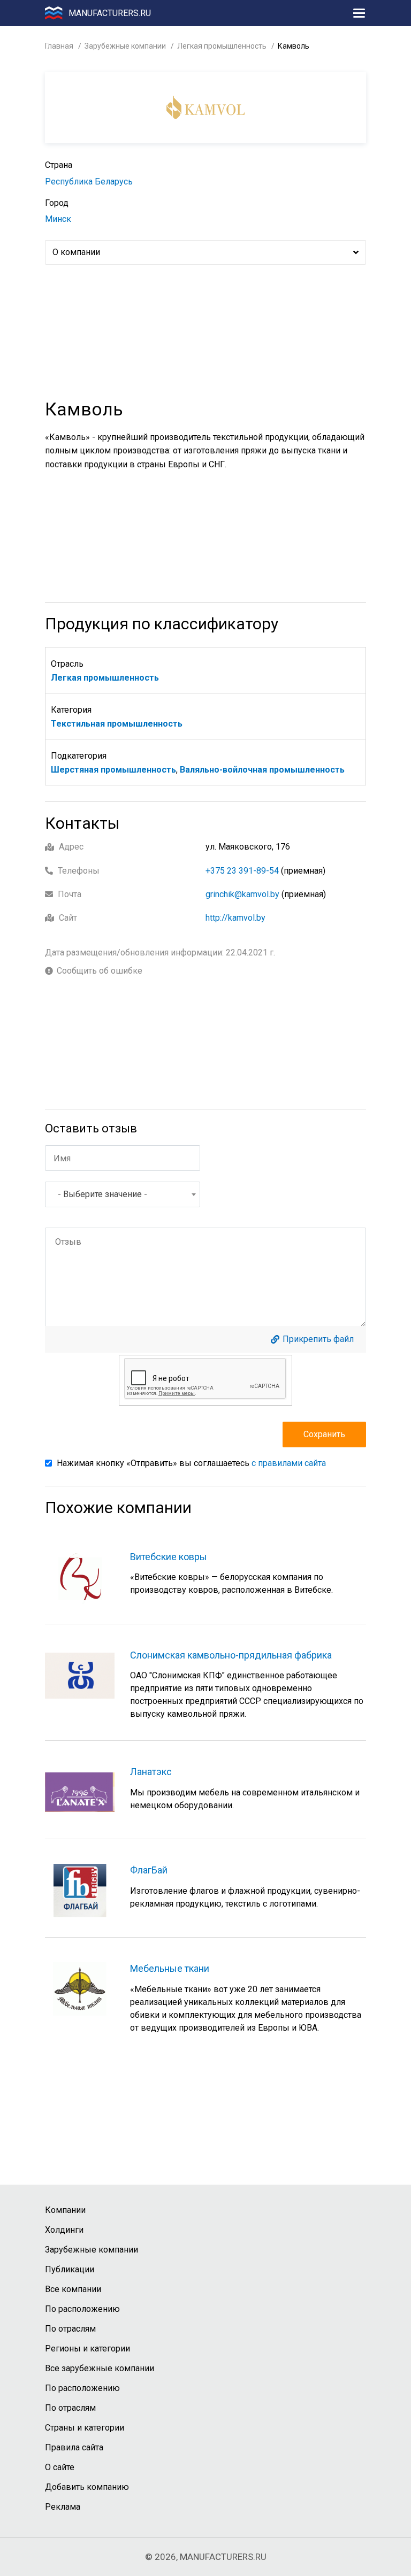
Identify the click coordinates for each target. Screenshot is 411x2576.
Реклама (63, 2507)
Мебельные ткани (170, 1968)
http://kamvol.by (235, 918)
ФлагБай (149, 1870)
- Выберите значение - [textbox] (102, 1194)
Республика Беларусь (89, 182)
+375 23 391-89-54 (242, 871)
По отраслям (70, 2329)
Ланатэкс (151, 1772)
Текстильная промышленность (117, 724)
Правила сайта (74, 2447)
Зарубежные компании (125, 46)
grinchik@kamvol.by (242, 894)
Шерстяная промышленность (113, 770)
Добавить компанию (87, 2487)
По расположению (82, 2309)
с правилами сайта (289, 1463)
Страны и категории (85, 2428)
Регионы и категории (87, 2349)
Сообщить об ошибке (100, 971)
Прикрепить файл (318, 1339)
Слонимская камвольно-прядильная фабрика (231, 1655)
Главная (59, 46)
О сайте (60, 2467)
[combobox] (123, 1194)
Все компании (73, 2289)
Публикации (70, 2269)
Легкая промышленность (222, 46)
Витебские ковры (169, 1557)
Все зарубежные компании (100, 2368)
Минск (58, 219)
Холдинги (64, 2230)
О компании (76, 252)
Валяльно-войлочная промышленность (262, 770)
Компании (65, 2210)
